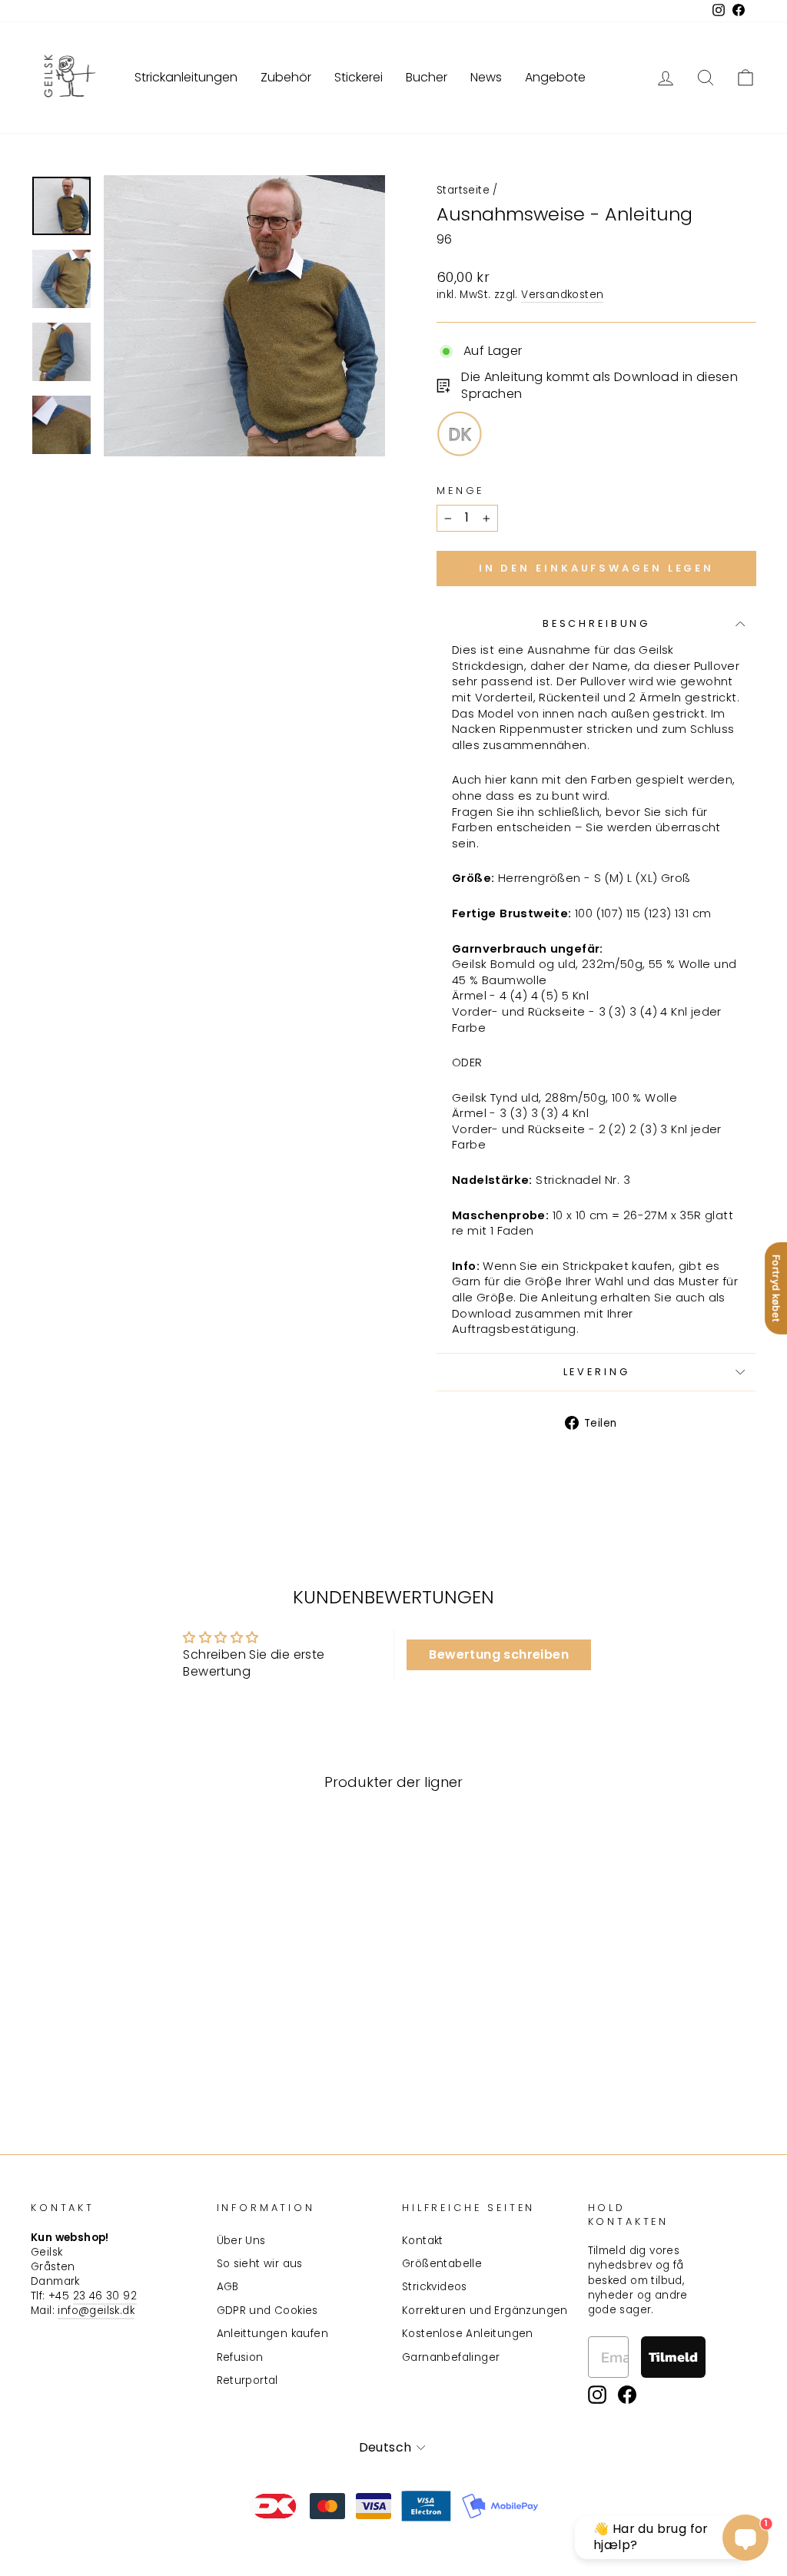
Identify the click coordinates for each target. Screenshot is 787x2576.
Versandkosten (562, 295)
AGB (228, 2287)
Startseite (463, 190)
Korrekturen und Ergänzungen (485, 2311)
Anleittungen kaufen (273, 2334)
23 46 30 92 (105, 2296)
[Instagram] (597, 2395)
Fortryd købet (776, 1288)
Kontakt (423, 2241)
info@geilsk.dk (96, 2311)
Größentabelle (442, 2264)
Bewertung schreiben (499, 1654)
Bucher (427, 77)
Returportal (247, 2380)
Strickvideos (435, 2287)
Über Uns (241, 2241)
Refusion (240, 2357)
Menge (460, 491)
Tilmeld (673, 2357)
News (486, 77)
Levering (597, 1372)
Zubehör (286, 77)
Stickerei (359, 77)
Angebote (555, 77)
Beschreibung (596, 623)
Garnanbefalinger (451, 2357)
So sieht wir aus (260, 2264)
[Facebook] (627, 2395)
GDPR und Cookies (267, 2311)
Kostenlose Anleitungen (468, 2334)
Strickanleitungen (186, 77)
